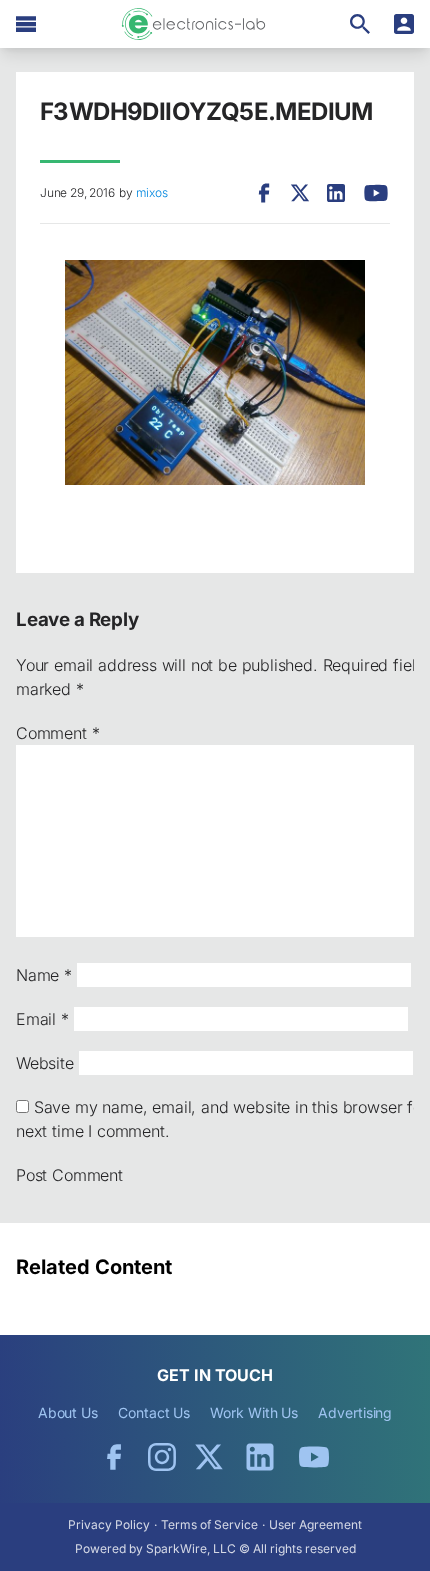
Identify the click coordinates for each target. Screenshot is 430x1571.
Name (44, 975)
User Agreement (315, 1524)
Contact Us (154, 1412)
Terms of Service (209, 1524)
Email (42, 1019)
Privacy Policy (109, 1524)
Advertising (355, 1412)
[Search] (360, 24)
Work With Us (254, 1412)
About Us (68, 1412)
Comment (57, 733)
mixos (151, 192)
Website (45, 1063)
